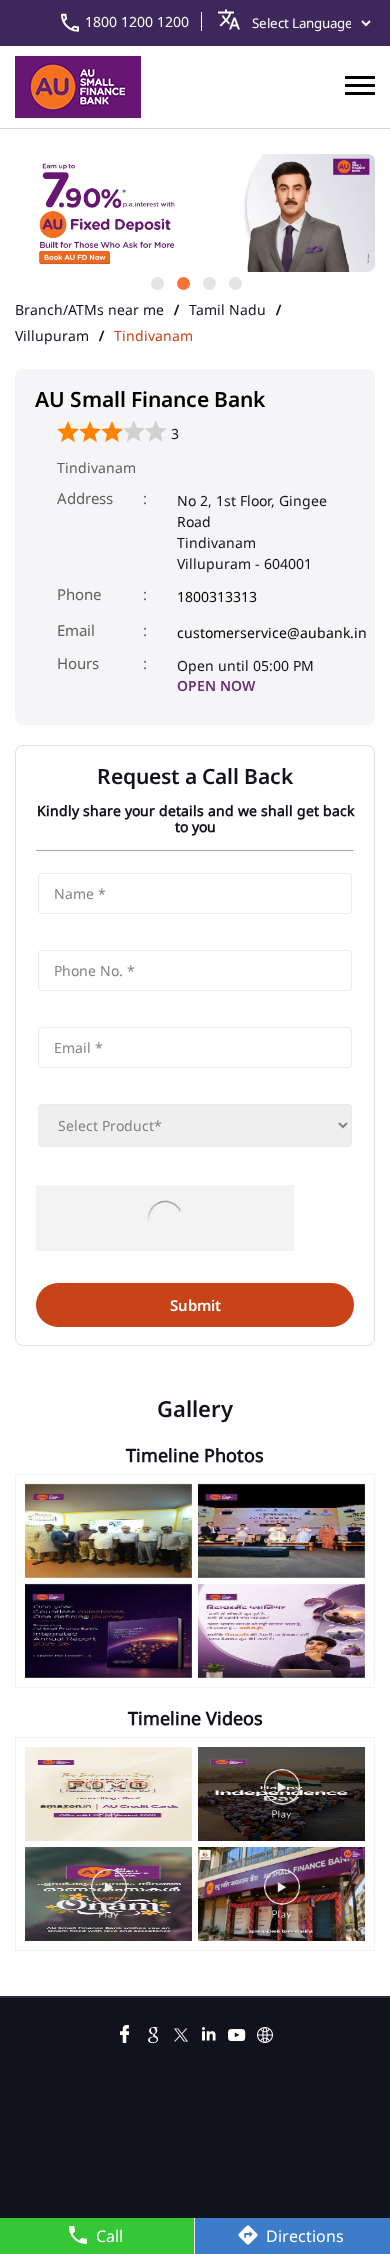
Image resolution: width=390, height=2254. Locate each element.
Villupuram (52, 336)
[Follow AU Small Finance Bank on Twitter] (181, 2032)
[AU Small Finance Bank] (78, 87)
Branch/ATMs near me (89, 310)
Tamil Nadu (227, 310)
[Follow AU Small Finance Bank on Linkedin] (209, 2032)
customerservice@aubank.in (272, 632)
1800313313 (217, 596)
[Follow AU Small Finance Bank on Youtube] (237, 2032)
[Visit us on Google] (153, 2032)
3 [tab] (208, 282)
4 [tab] (234, 282)
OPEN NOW (216, 685)
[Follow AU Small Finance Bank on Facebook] (125, 2032)
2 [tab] (182, 282)
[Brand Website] (265, 2032)
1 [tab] (156, 282)
